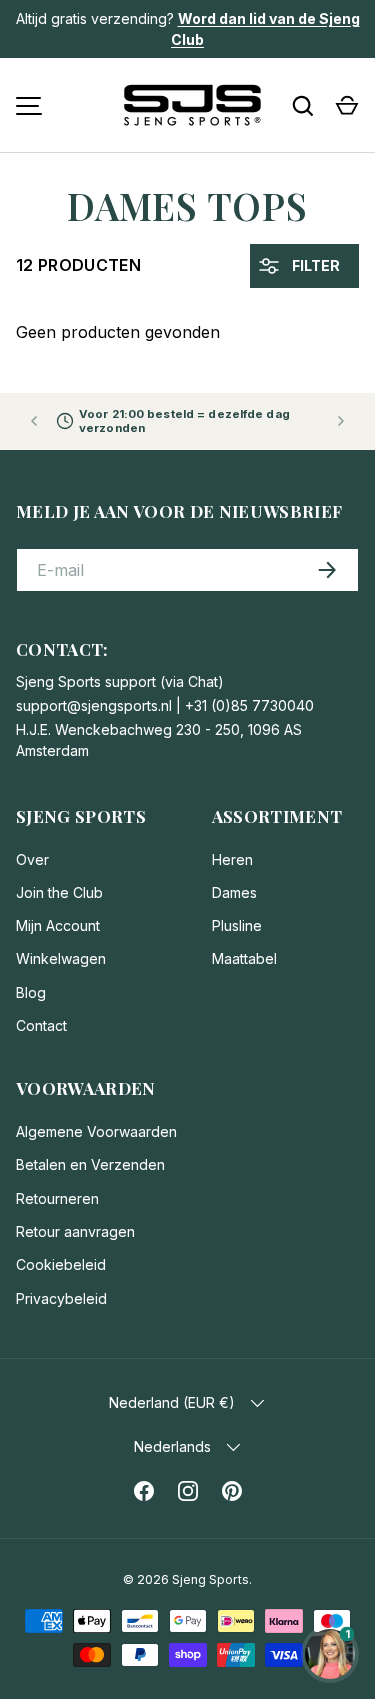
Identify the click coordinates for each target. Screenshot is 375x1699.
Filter (314, 265)
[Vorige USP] (34, 421)
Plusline (237, 925)
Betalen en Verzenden (90, 1164)
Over (32, 859)
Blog (31, 992)
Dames (234, 892)
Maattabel (244, 958)
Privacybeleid (61, 1298)
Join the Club (59, 892)
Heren (232, 859)
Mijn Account (58, 925)
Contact (41, 1025)
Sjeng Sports (210, 1579)
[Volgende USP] (341, 421)
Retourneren (57, 1198)
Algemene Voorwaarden (96, 1131)
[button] (347, 106)
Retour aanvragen (75, 1231)
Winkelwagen (61, 958)
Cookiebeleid (61, 1264)
